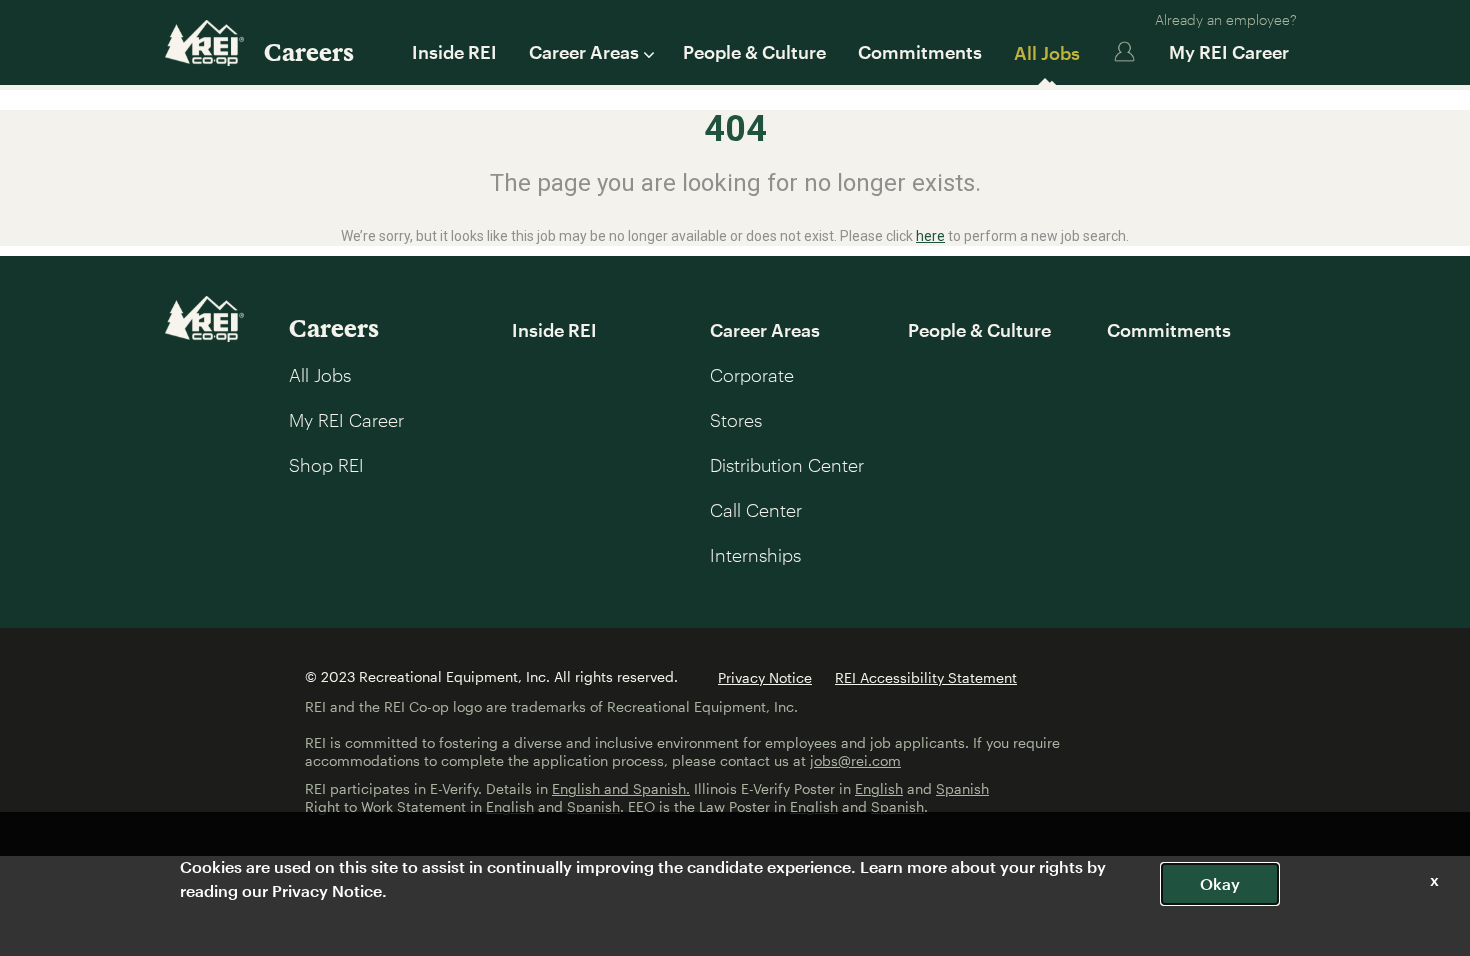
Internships (755, 555)
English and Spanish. (621, 788)
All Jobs (1047, 53)
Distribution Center (787, 465)
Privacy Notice (765, 677)
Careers (309, 51)
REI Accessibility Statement (926, 677)
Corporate (752, 375)
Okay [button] (1220, 883)
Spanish (962, 788)
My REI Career (1229, 52)
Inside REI (454, 52)
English (879, 788)
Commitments (920, 52)
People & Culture (754, 52)
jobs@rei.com (855, 760)
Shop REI (326, 465)
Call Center (756, 510)
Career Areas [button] (584, 52)
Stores (736, 420)
